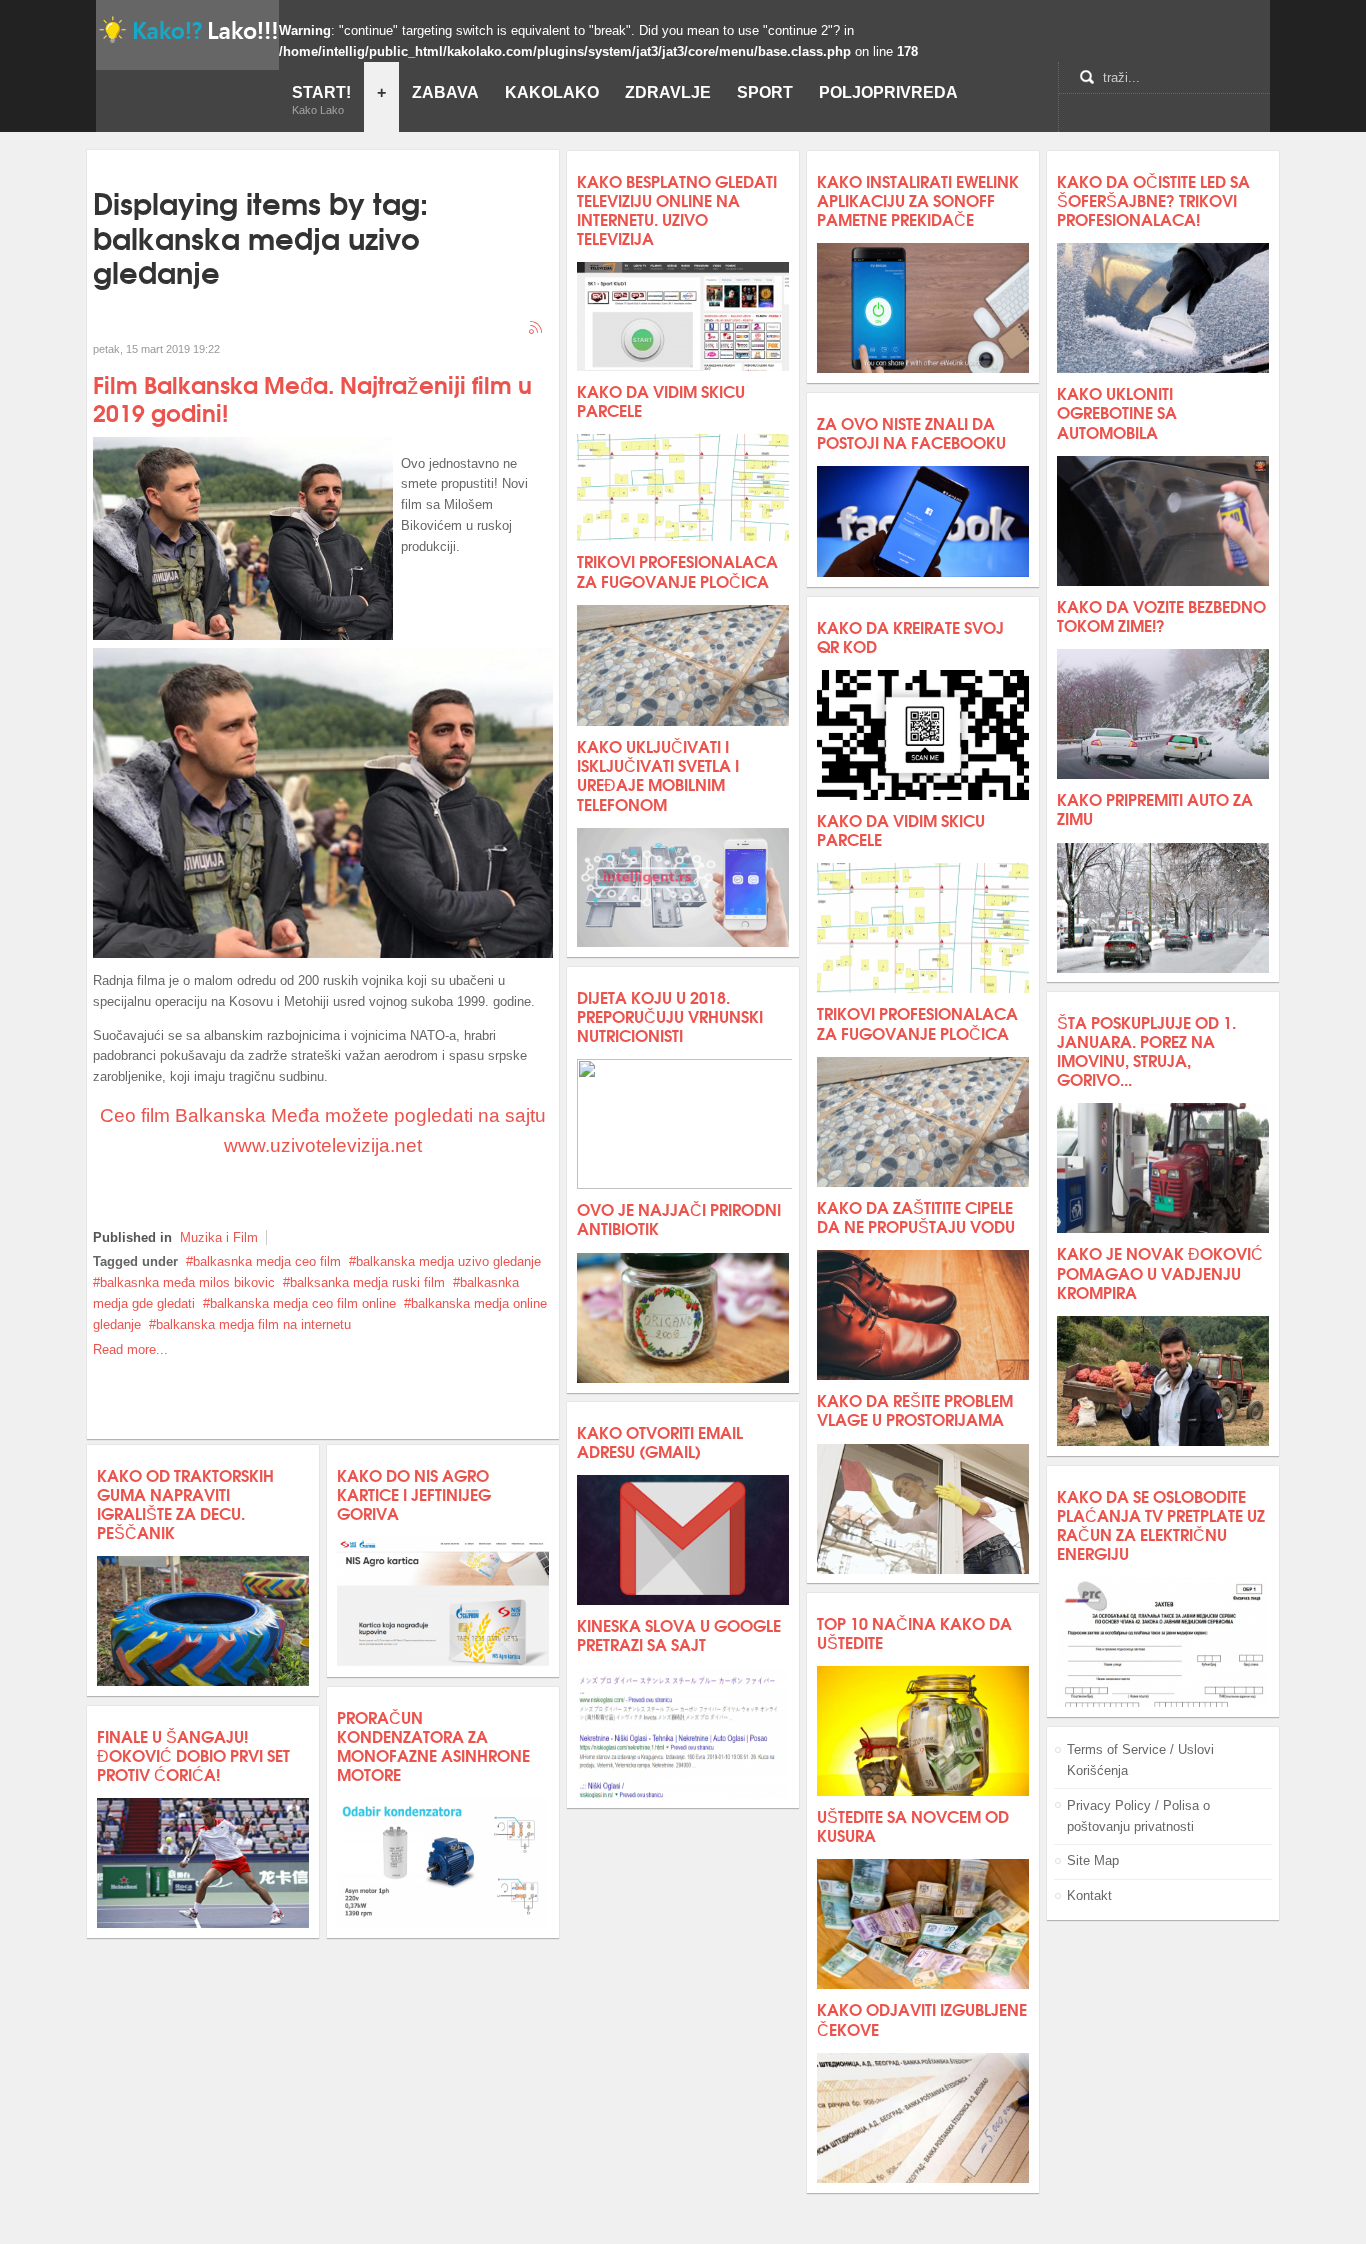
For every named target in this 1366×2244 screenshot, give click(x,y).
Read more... (130, 1349)
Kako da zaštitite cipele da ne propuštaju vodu (916, 1216)
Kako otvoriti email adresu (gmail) (660, 1441)
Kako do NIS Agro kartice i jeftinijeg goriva (414, 1493)
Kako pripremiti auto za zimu (1155, 808)
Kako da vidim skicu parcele (661, 400)
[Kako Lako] (187, 29)
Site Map (1093, 1860)
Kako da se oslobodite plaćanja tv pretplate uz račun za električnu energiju (1161, 1524)
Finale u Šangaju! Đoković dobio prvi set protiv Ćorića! (193, 1754)
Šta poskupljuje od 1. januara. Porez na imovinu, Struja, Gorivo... (1146, 1050)
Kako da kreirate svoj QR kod (910, 636)
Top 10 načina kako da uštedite (914, 1632)
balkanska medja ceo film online (303, 1303)
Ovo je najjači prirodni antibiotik (679, 1218)
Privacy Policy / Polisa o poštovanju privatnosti (1138, 1816)
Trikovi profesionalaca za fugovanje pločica (677, 570)
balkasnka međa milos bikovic (187, 1282)
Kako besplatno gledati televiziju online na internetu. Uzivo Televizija (677, 209)
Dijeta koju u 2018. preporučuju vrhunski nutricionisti (670, 1015)
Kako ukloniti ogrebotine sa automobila (1117, 411)
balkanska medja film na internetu (253, 1324)
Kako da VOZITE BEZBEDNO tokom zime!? (1161, 615)
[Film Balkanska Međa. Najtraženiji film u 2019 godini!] (243, 635)
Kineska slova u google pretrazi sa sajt (679, 1634)
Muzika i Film (219, 1237)
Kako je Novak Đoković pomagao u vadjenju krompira (1160, 1271)
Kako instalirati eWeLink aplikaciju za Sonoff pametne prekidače (918, 199)
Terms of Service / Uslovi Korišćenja (1140, 1760)
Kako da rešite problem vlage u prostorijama (915, 1409)
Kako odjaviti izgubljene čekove (922, 2018)
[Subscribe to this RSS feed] (537, 329)
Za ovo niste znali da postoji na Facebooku (911, 432)
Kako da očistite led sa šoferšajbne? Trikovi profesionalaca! (1153, 199)
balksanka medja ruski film (367, 1282)
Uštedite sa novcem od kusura (913, 1825)
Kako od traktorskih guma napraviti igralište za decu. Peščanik (185, 1503)
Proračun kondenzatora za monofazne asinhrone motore (433, 1745)
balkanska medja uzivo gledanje (448, 1261)
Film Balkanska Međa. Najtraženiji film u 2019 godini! (312, 397)
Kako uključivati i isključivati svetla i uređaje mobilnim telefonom (658, 774)
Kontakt (1089, 1895)
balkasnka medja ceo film (267, 1261)
